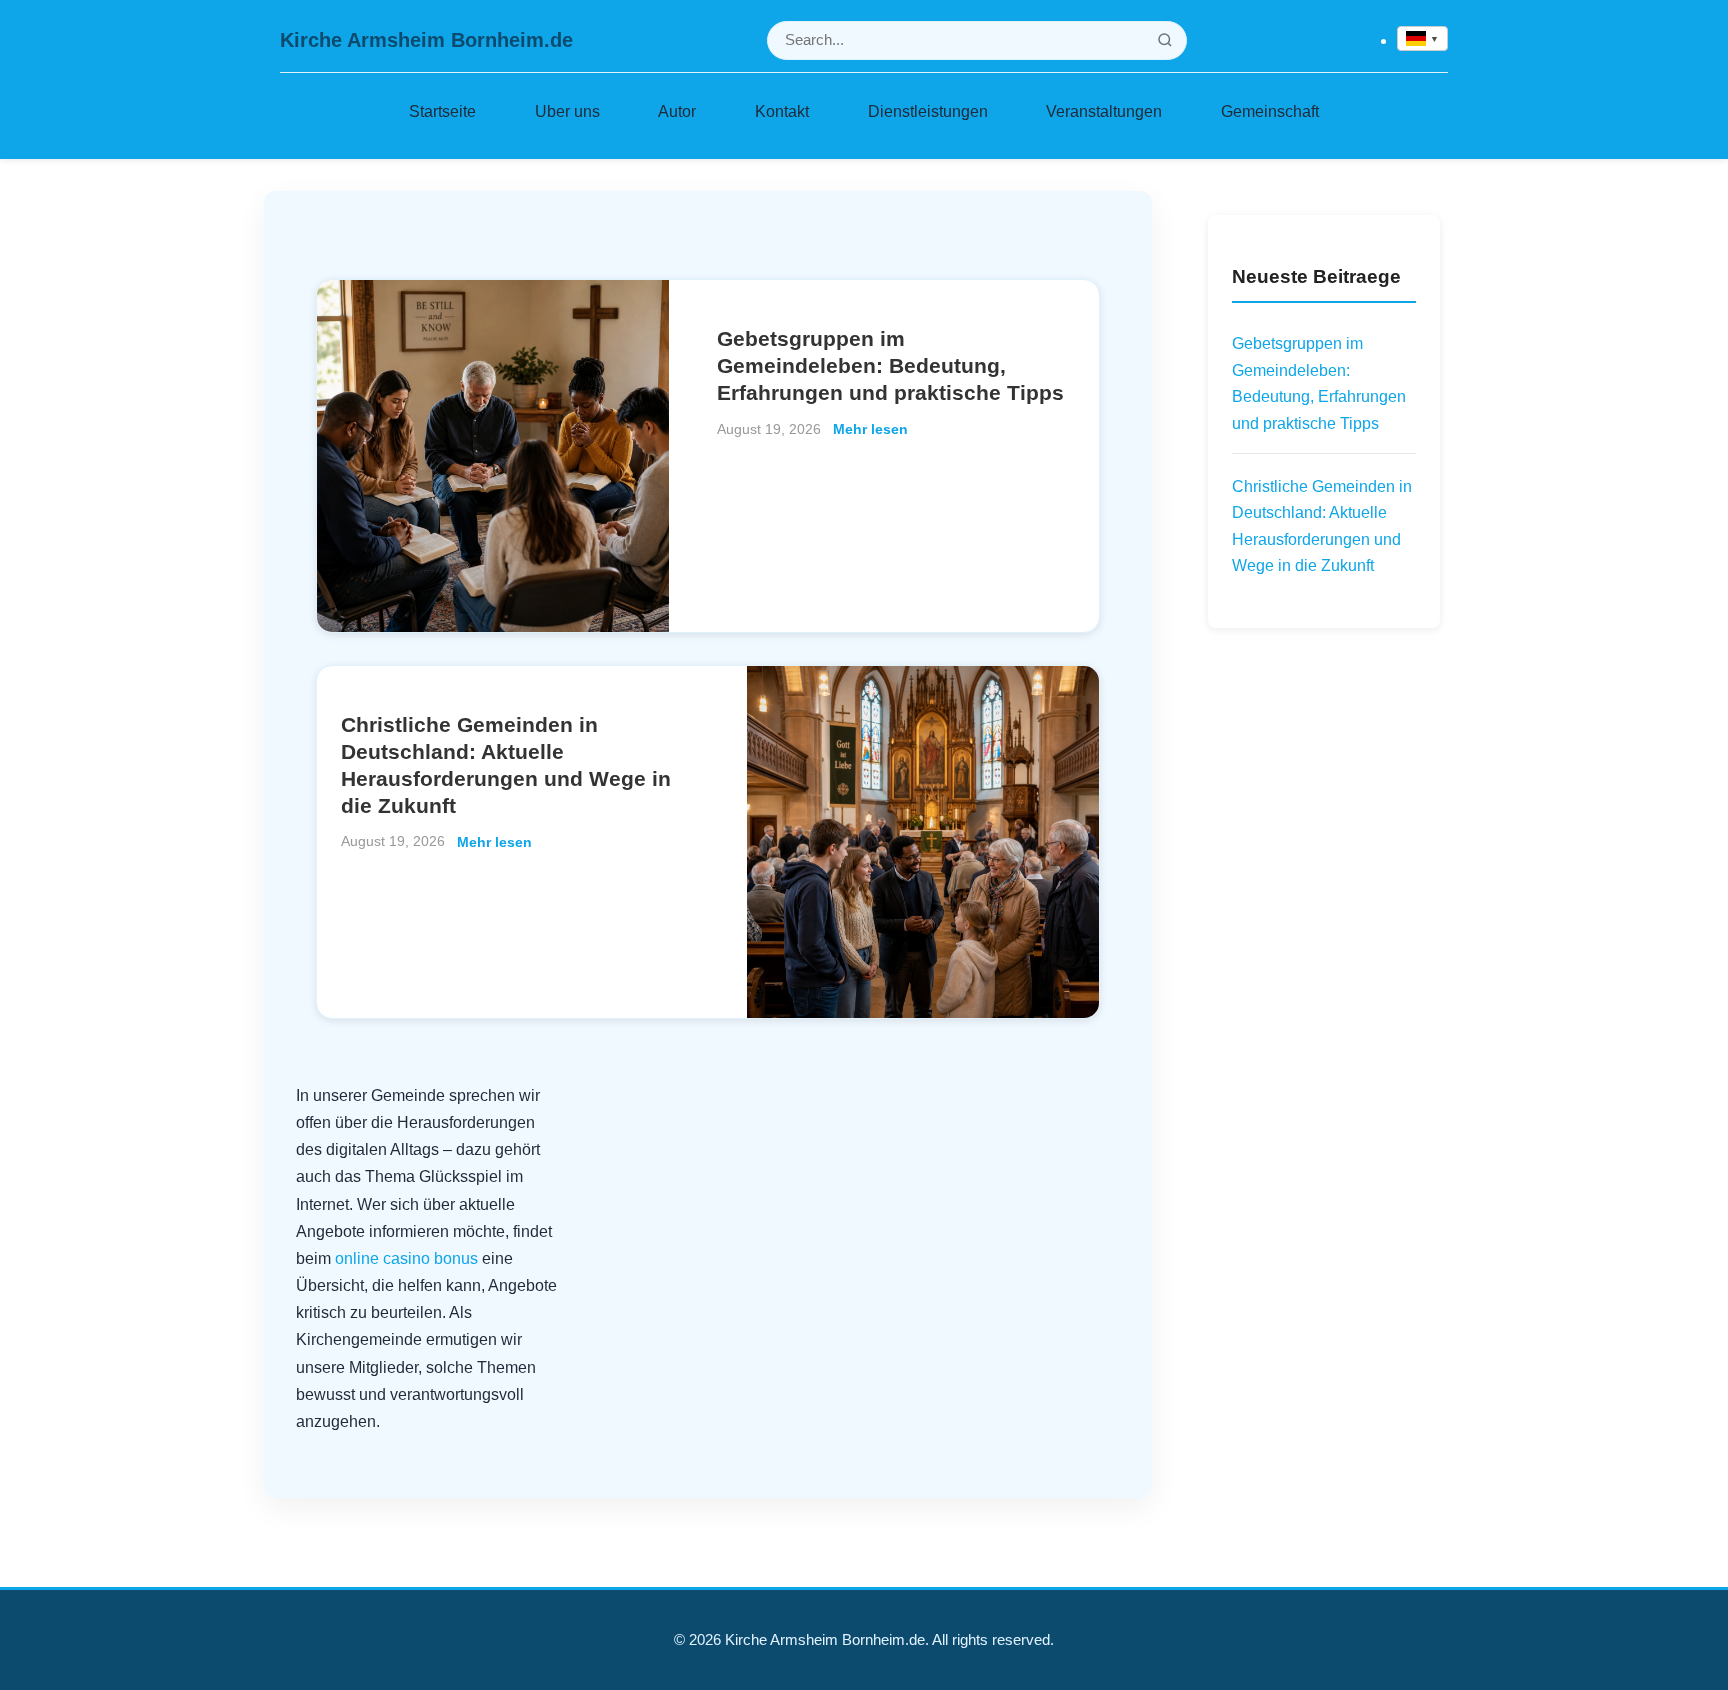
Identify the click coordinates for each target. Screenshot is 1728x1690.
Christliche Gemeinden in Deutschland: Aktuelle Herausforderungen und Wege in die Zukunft (1322, 526)
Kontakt (782, 111)
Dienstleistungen (928, 111)
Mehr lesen (870, 429)
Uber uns (567, 111)
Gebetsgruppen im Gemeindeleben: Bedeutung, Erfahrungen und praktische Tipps (890, 365)
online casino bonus (406, 1258)
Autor (677, 111)
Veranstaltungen (1104, 111)
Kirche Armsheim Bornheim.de (426, 40)
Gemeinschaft (1270, 111)
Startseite (442, 111)
